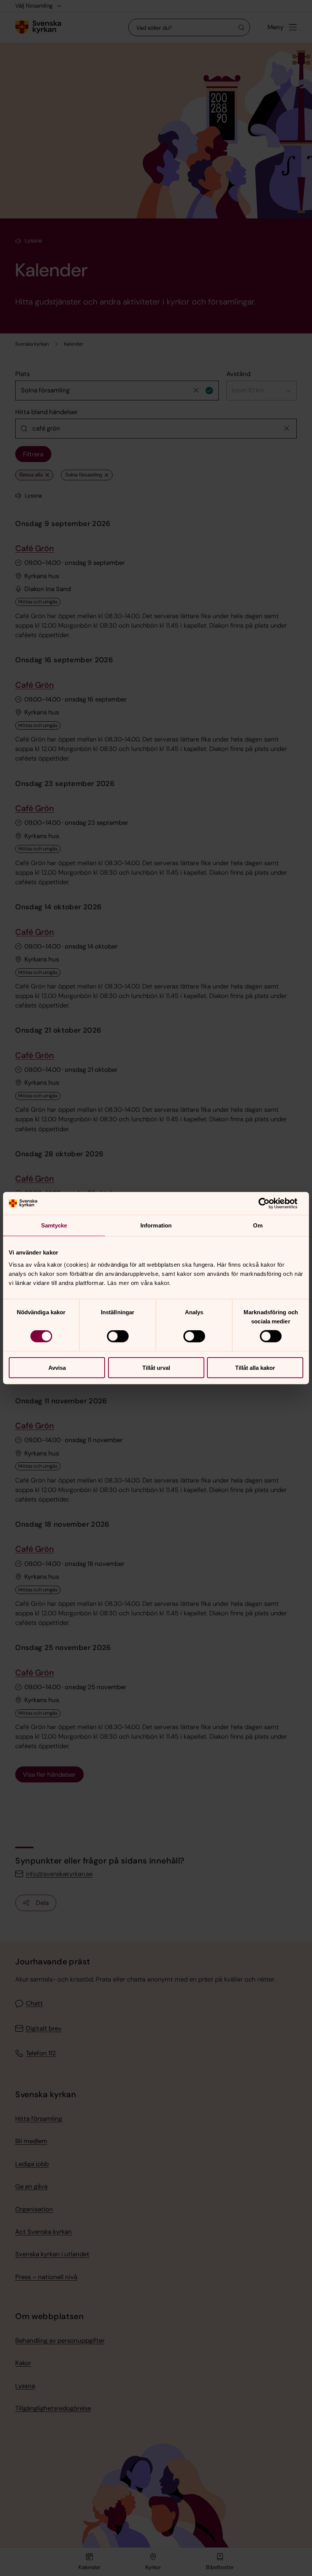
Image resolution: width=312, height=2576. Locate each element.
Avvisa (57, 1367)
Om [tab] (258, 1225)
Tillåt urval (156, 1367)
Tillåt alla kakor (255, 1367)
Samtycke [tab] (54, 1225)
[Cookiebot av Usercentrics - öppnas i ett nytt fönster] (270, 1204)
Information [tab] (156, 1225)
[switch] (118, 1336)
